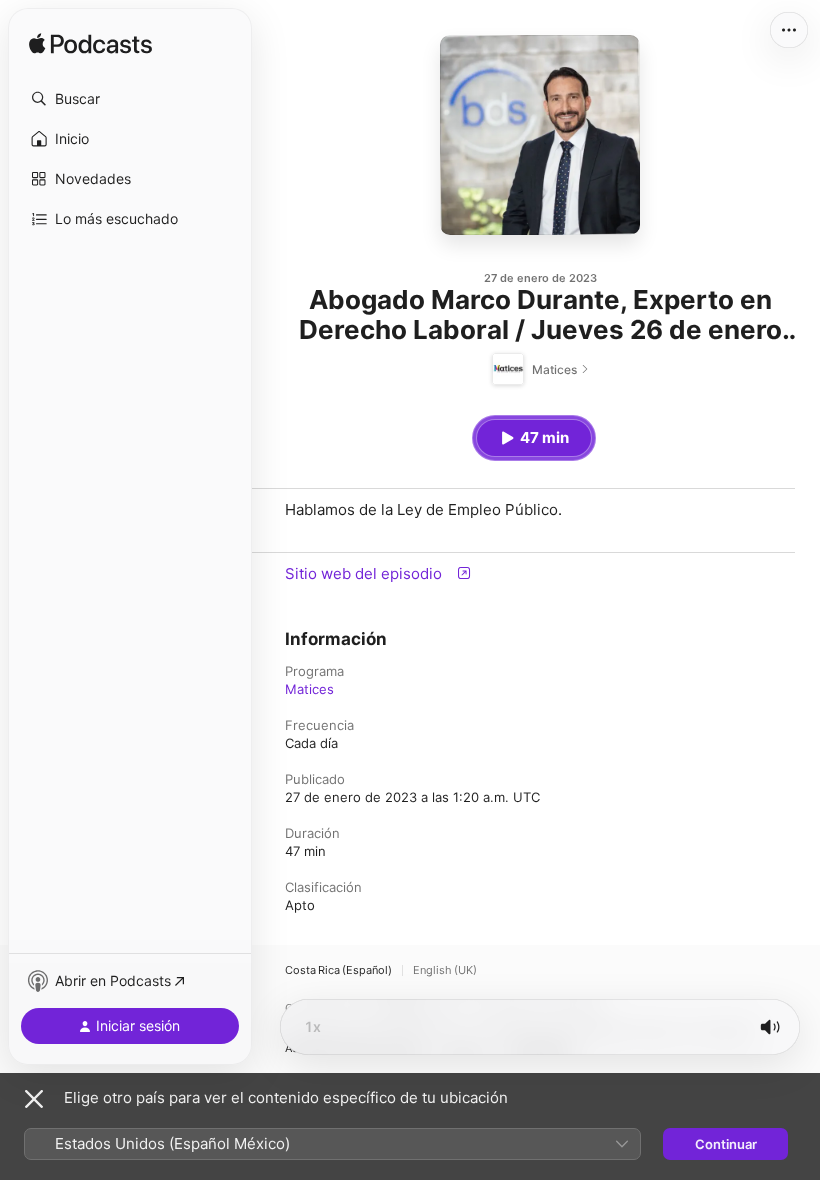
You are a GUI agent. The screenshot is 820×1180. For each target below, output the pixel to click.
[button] (130, 99)
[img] (90, 45)
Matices (309, 689)
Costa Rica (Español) (338, 970)
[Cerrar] (34, 1099)
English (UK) (445, 970)
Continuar (726, 1144)
